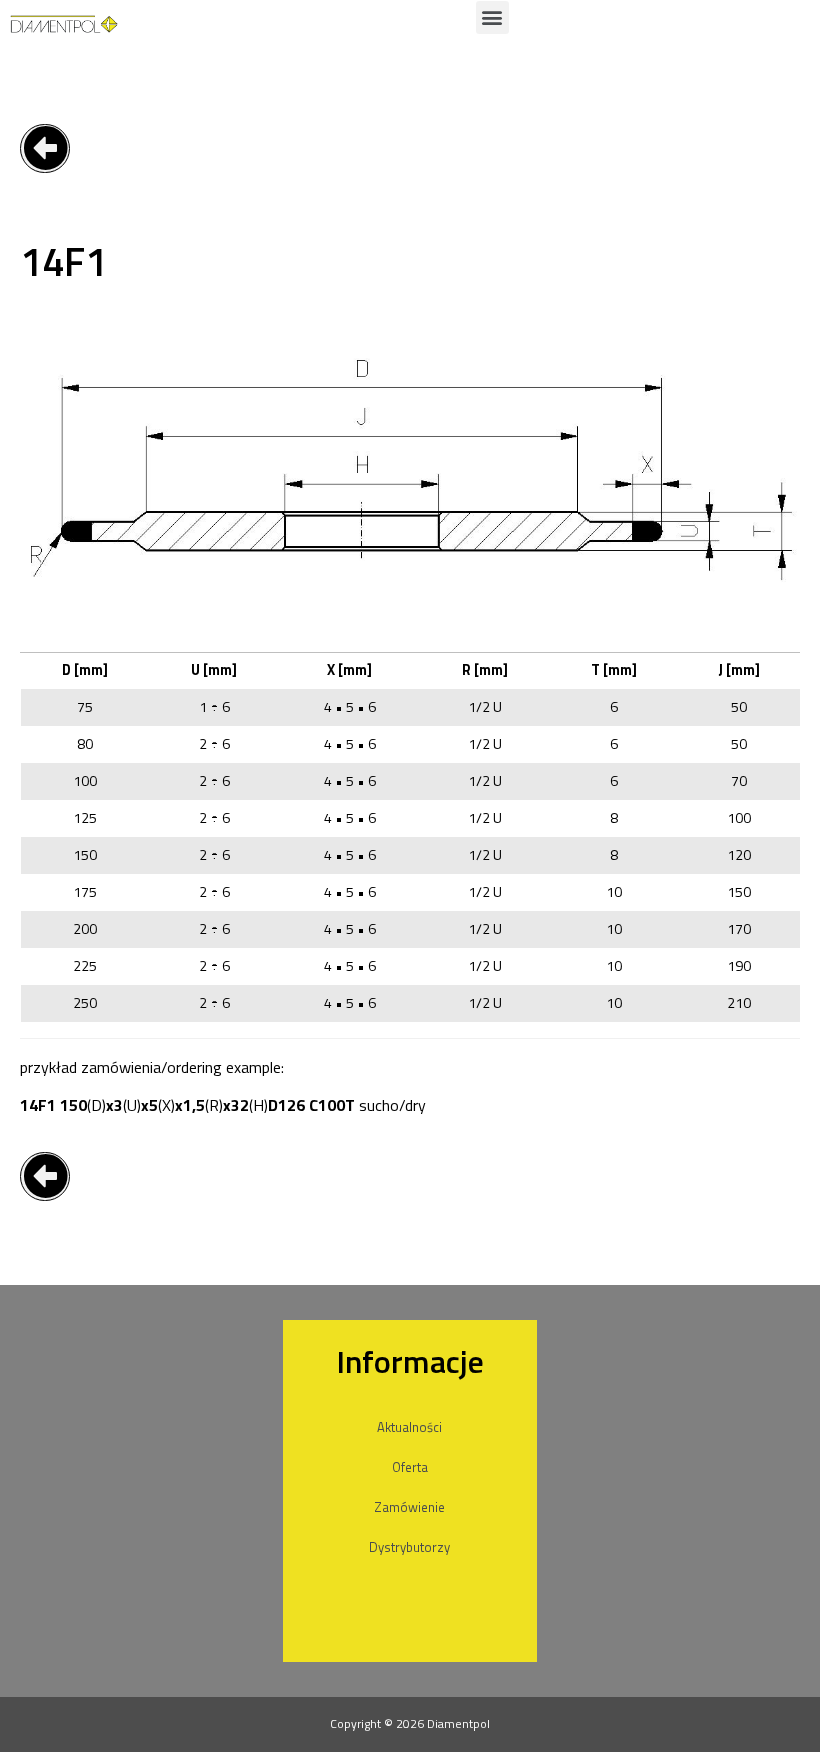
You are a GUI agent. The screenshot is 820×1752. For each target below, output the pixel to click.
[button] (492, 17)
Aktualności (409, 1427)
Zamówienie (409, 1507)
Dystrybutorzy (409, 1547)
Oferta (410, 1467)
